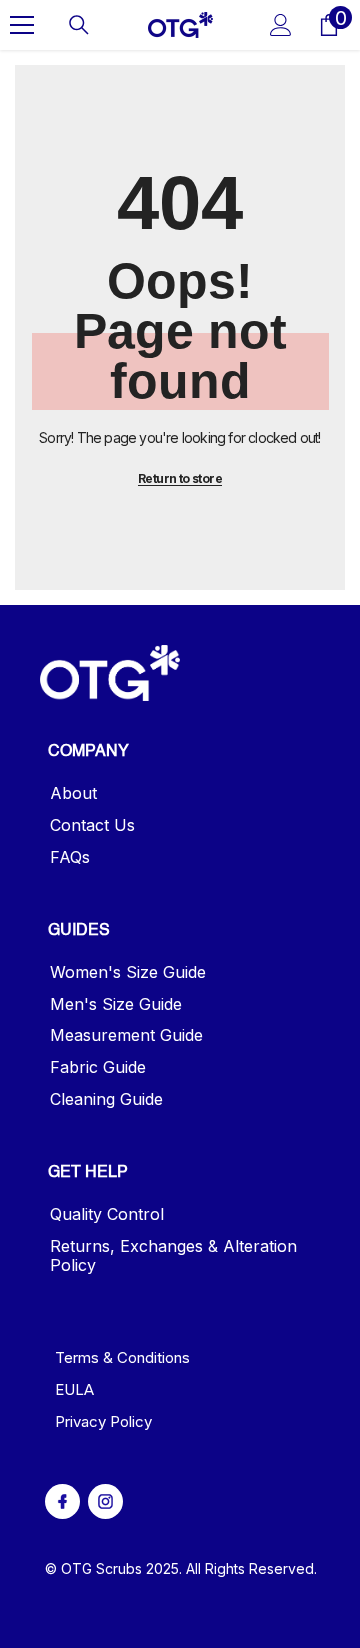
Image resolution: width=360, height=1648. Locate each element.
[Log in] (281, 25)
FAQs (70, 857)
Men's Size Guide (116, 1004)
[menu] (22, 25)
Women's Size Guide (128, 972)
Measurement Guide (126, 1035)
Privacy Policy (103, 1421)
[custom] (62, 1501)
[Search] (79, 25)
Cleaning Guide (106, 1099)
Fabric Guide (98, 1067)
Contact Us (92, 825)
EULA (74, 1389)
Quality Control (107, 1214)
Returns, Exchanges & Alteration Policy (173, 1256)
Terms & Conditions (122, 1357)
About (73, 793)
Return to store (180, 478)
